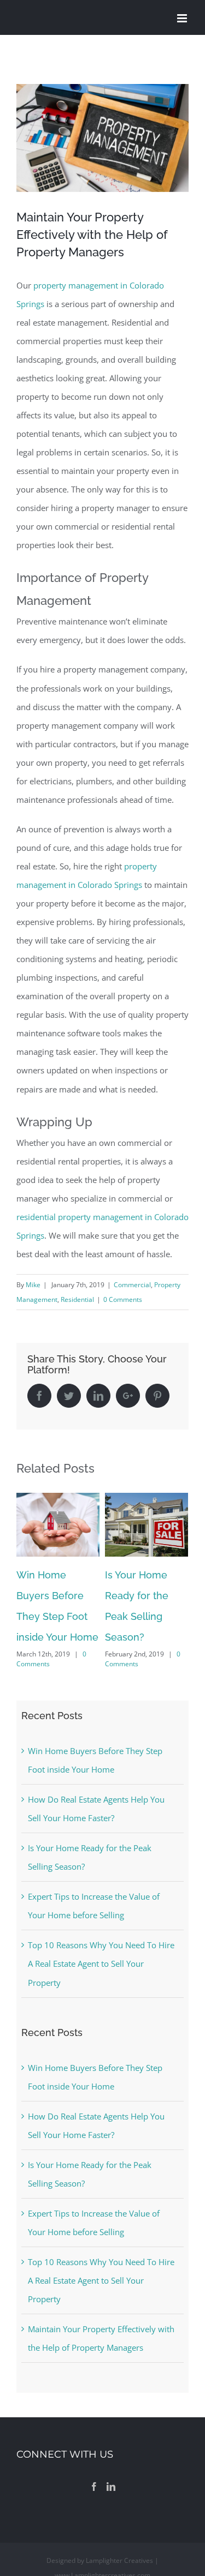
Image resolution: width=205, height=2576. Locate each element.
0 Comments (123, 1299)
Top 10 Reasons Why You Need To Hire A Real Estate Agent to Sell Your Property (101, 1963)
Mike (33, 1285)
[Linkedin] (111, 2487)
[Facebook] (94, 2487)
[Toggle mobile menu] (183, 18)
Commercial (132, 1285)
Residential (77, 1299)
